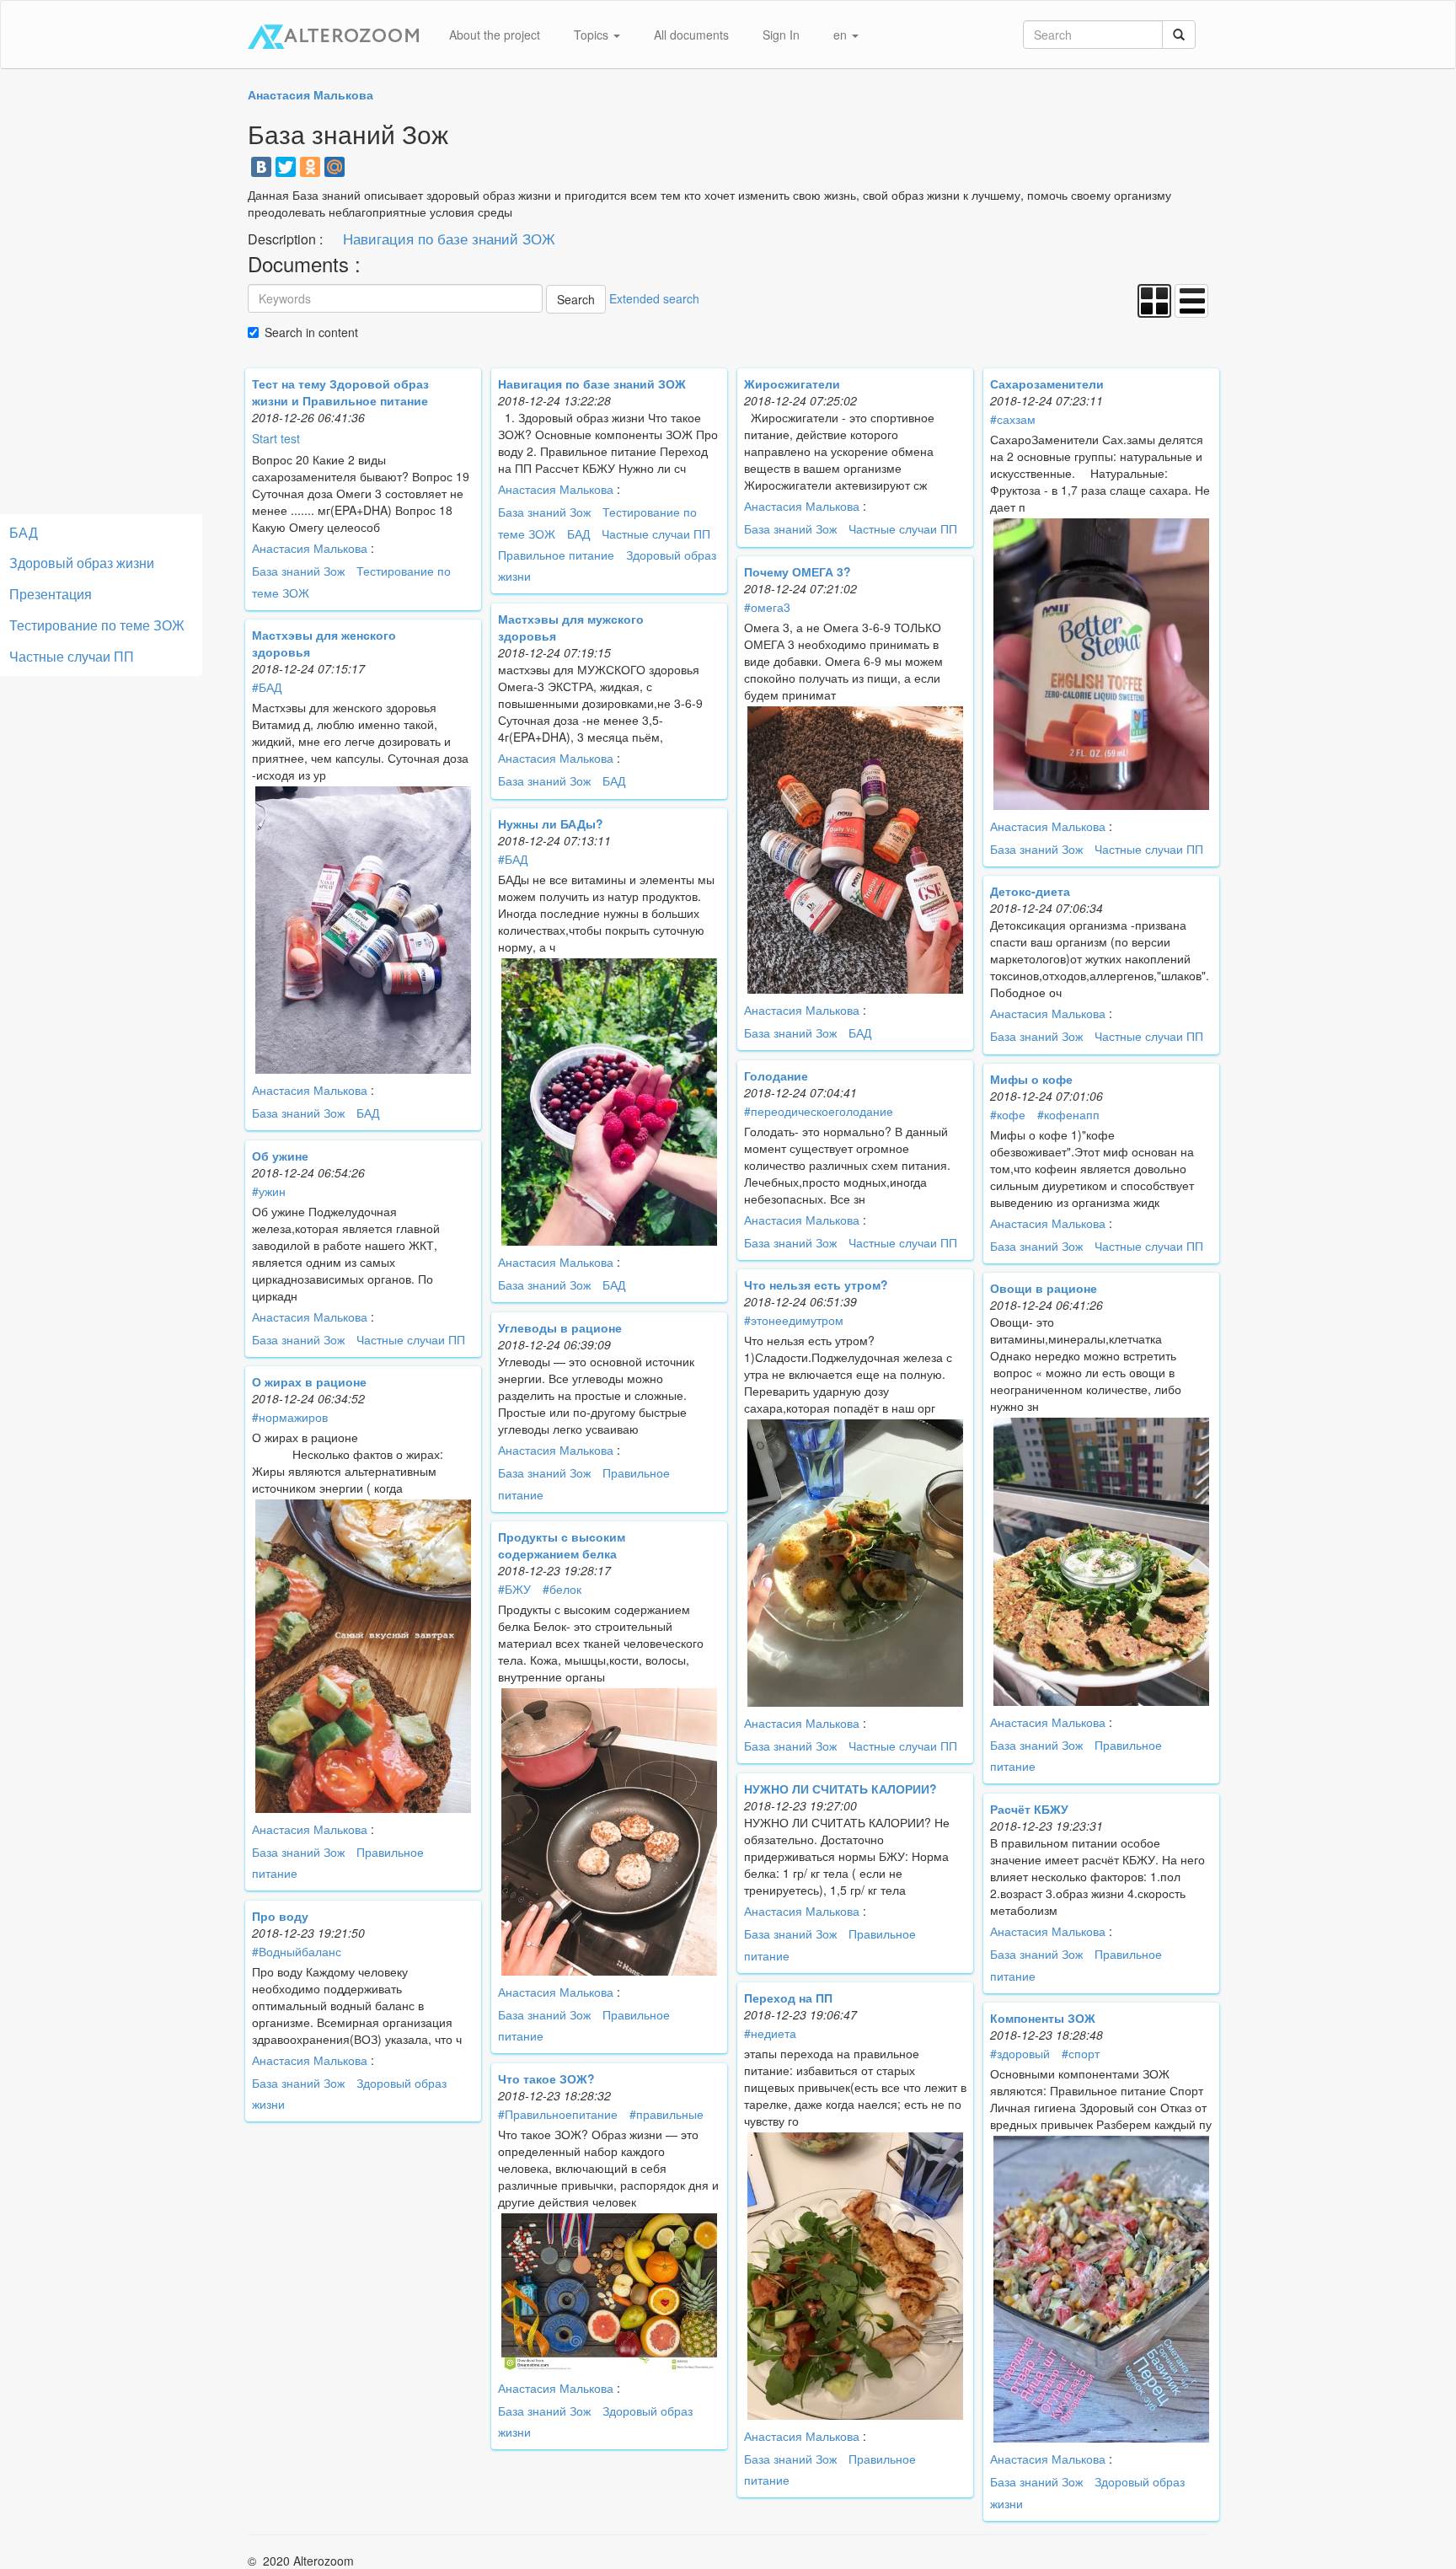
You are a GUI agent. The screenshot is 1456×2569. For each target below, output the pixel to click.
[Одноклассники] (310, 167)
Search (576, 299)
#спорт (1081, 2053)
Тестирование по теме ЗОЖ (97, 625)
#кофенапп (1068, 1114)
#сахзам (1013, 419)
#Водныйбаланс (297, 1951)
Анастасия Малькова (310, 548)
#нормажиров (290, 1417)
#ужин (269, 1191)
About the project (495, 35)
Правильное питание (556, 555)
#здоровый (1020, 2053)
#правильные (666, 2114)
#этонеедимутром (794, 1320)
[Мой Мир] (335, 167)
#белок (562, 1589)
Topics (593, 35)
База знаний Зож (298, 571)
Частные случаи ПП (656, 534)
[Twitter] (286, 167)
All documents (691, 35)
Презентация (51, 594)
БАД (578, 534)
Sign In (781, 35)
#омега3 (767, 607)
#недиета (770, 2033)
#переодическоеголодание (819, 1111)
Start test (276, 438)
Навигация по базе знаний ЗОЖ (449, 238)
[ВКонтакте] (261, 167)
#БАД (267, 687)
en (842, 35)
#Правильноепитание (558, 2114)
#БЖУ (514, 1589)
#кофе (1008, 1114)
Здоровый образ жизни (82, 563)
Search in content (311, 332)
